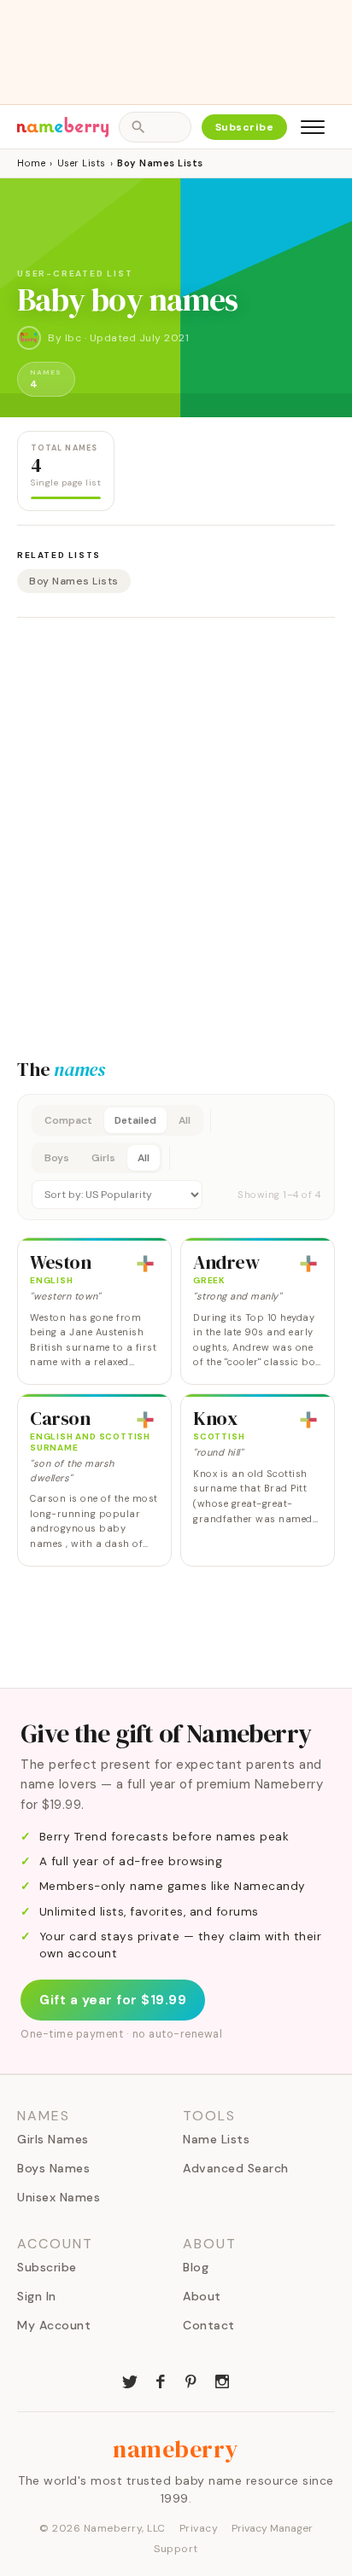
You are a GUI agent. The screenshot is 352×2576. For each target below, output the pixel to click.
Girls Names (53, 2139)
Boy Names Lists (74, 581)
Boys (57, 1158)
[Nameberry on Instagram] (222, 2380)
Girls (103, 1158)
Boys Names (53, 2168)
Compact (68, 1120)
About (202, 2296)
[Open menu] (313, 127)
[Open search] (155, 127)
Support (176, 2549)
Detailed (135, 1120)
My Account (54, 2325)
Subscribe (245, 127)
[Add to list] (145, 1264)
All (185, 1120)
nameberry (176, 2449)
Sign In (37, 2296)
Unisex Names (59, 2197)
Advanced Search (236, 2168)
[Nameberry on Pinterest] (191, 2380)
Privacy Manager (272, 2528)
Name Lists (216, 2139)
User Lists (82, 163)
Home (31, 163)
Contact (209, 2325)
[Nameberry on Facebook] (161, 2380)
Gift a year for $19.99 (113, 2000)
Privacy (199, 2528)
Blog (196, 2267)
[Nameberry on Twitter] (130, 2380)
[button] (176, 1157)
